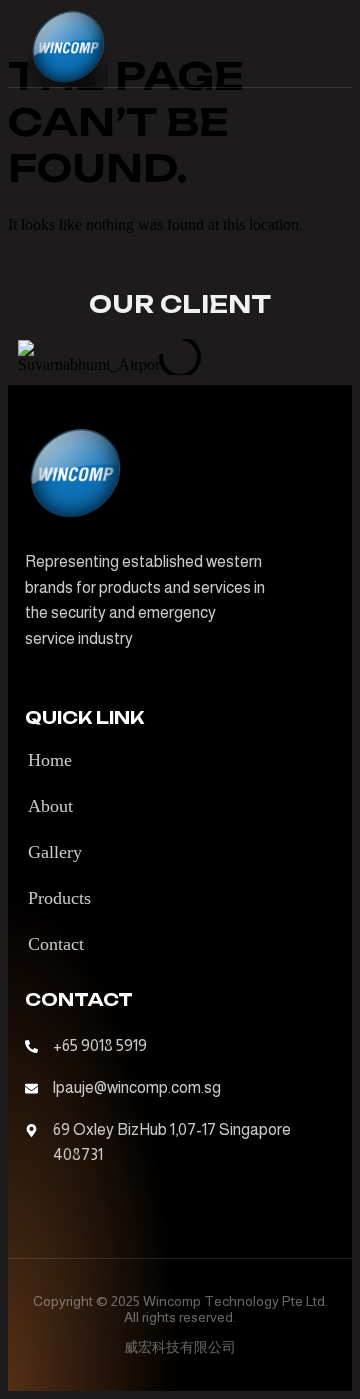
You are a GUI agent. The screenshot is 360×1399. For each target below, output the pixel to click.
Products (59, 898)
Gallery (55, 852)
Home (50, 760)
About (50, 806)
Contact (56, 944)
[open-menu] (322, 47)
